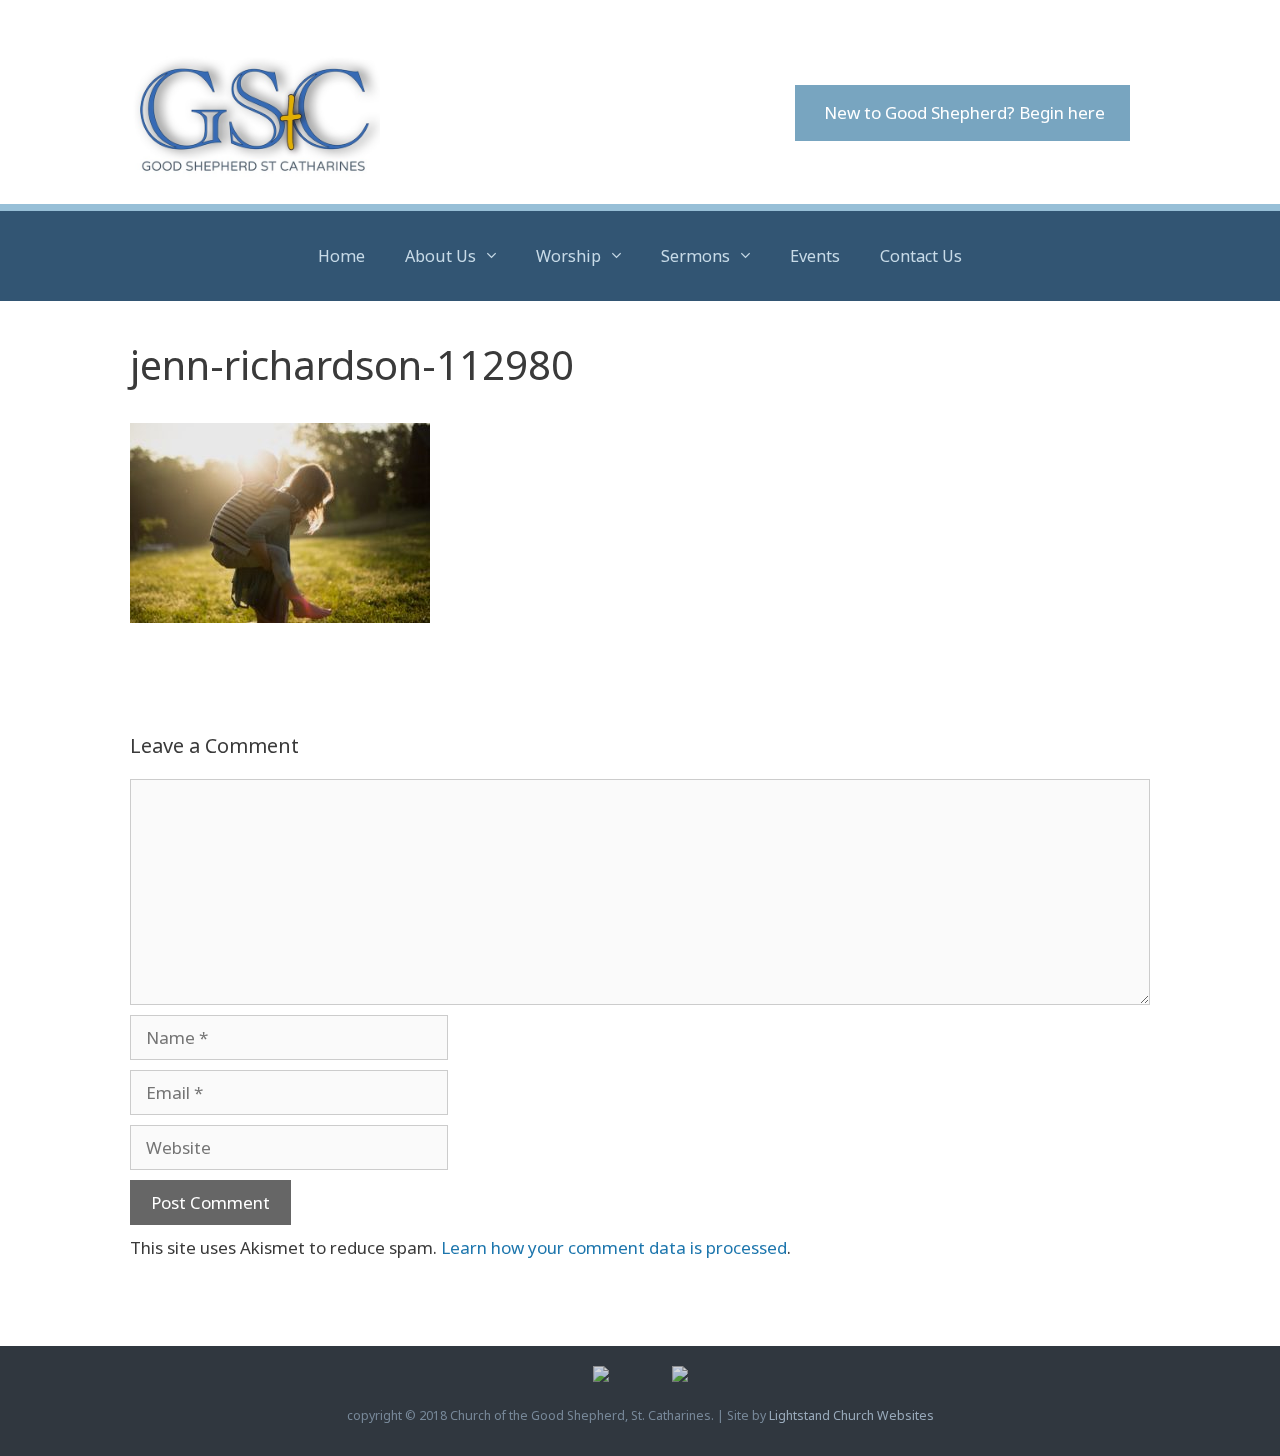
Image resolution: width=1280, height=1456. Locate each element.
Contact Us (921, 256)
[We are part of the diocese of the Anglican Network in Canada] (601, 1377)
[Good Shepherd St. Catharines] (255, 112)
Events (815, 256)
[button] (496, 256)
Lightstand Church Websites (851, 1415)
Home (341, 256)
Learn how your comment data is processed (614, 1247)
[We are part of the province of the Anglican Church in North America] (680, 1377)
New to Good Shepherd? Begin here (962, 112)
